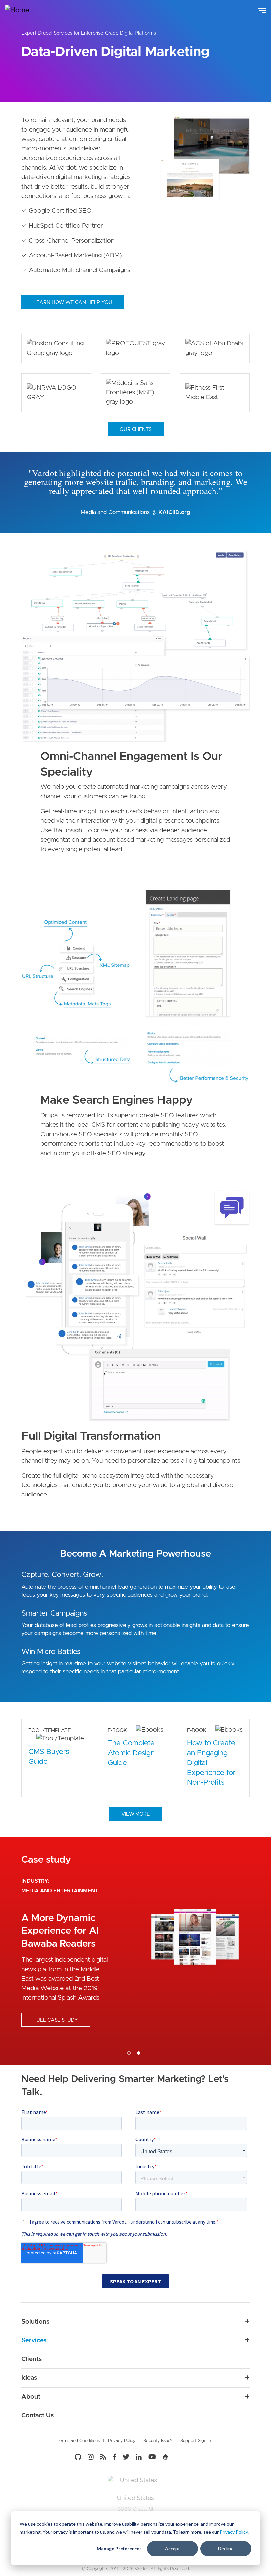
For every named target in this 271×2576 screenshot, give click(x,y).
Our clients (136, 429)
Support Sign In (196, 2441)
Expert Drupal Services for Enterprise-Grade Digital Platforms (89, 33)
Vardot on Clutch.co (184, 2456)
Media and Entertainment (60, 1891)
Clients (32, 2359)
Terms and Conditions (78, 2441)
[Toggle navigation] (262, 10)
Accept (173, 2548)
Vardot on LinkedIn (139, 2457)
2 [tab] (139, 2053)
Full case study (56, 2020)
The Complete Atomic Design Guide (131, 1753)
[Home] (22, 10)
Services (34, 2341)
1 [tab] (129, 2053)
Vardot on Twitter (126, 2457)
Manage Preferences (119, 2548)
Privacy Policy (234, 2532)
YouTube (152, 2457)
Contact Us (38, 2416)
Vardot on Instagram (91, 2457)
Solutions (35, 2322)
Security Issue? (158, 2441)
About (31, 2397)
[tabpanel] (135, 1951)
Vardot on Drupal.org (166, 2457)
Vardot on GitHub (79, 2457)
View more (135, 1814)
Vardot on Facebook (114, 2457)
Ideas (29, 2378)
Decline (226, 2548)
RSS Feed (103, 2457)
